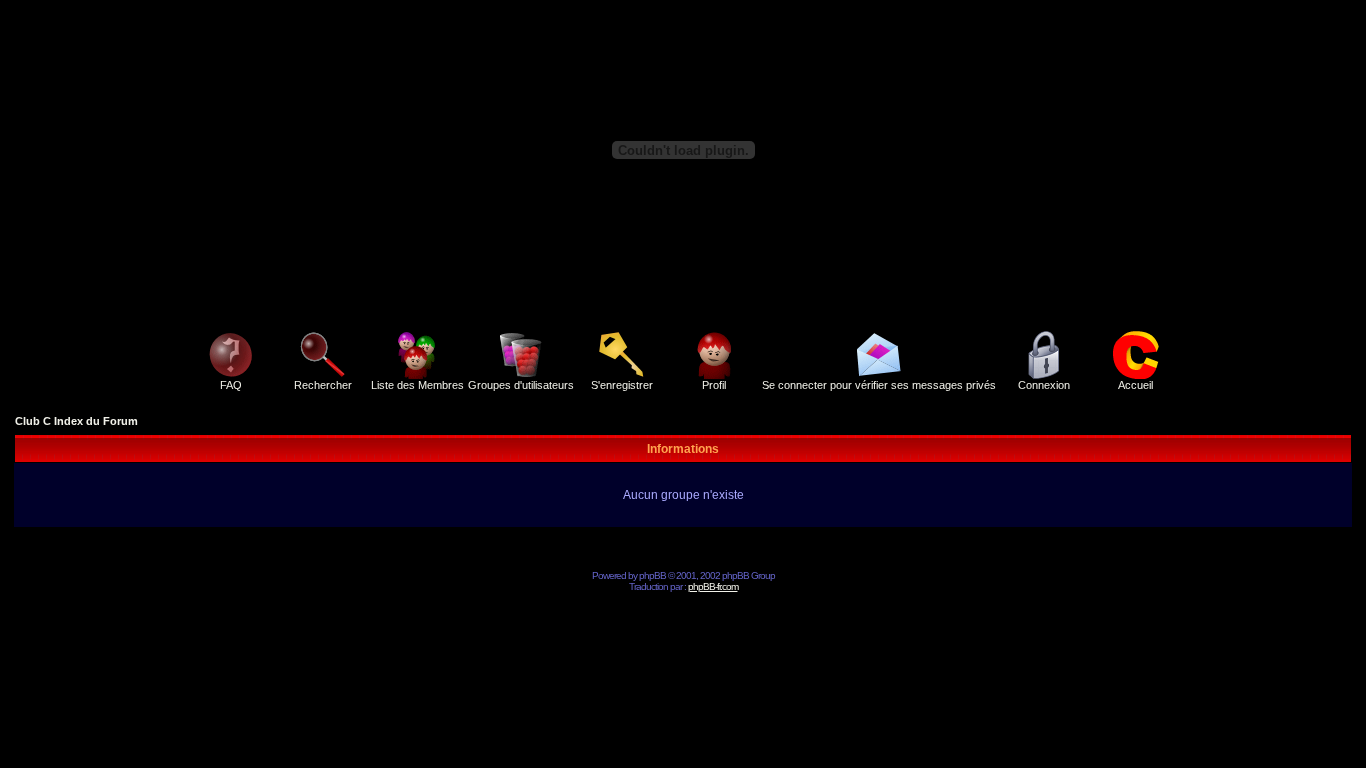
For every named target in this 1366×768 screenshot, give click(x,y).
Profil (714, 385)
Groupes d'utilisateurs (521, 385)
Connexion (1044, 385)
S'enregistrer (622, 385)
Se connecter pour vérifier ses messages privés (879, 385)
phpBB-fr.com (713, 586)
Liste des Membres (417, 385)
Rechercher (323, 385)
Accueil (1135, 385)
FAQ (231, 385)
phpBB (652, 575)
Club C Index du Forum (76, 421)
